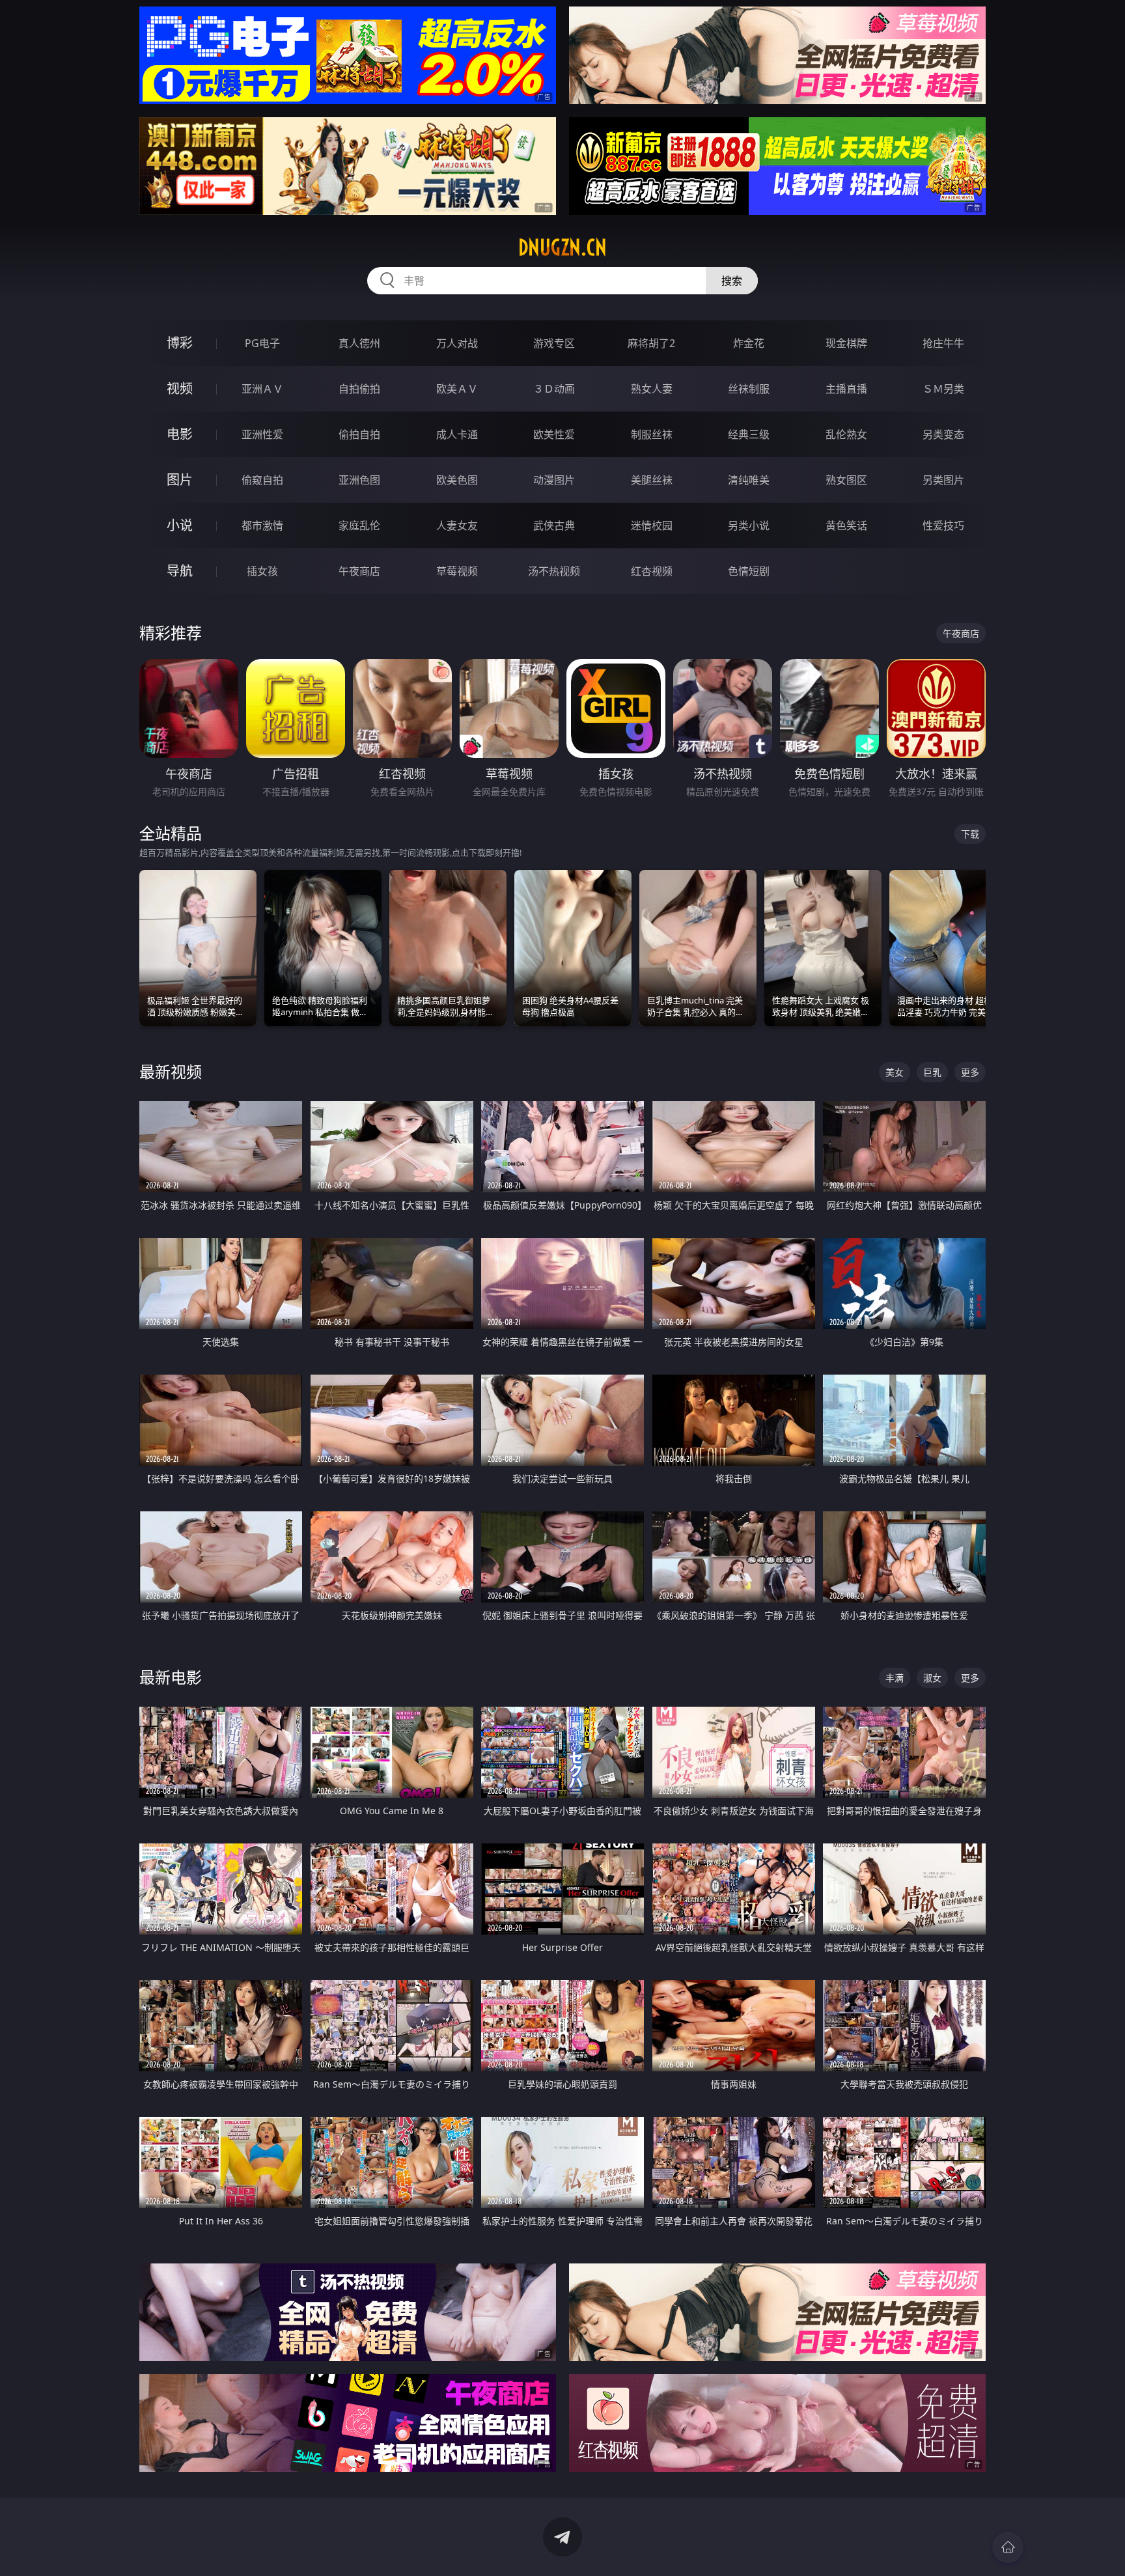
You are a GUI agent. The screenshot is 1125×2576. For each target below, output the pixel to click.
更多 (970, 1072)
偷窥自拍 (262, 480)
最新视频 (171, 1071)
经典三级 (749, 434)
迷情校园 (652, 525)
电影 (180, 434)
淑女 (932, 1678)
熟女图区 (846, 480)
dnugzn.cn (562, 247)
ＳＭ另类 (943, 389)
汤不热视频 (554, 571)
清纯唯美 (749, 480)
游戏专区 (554, 343)
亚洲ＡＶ (262, 389)
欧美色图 (457, 480)
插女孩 (262, 571)
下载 (970, 834)
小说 (180, 525)
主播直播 (846, 389)
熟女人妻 (652, 389)
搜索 (732, 281)
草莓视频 (457, 571)
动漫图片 (554, 480)
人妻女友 (457, 525)
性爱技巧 (943, 525)
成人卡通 (457, 434)
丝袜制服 (749, 389)
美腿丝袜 (652, 480)
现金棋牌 (846, 343)
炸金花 (749, 343)
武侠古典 (554, 525)
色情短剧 (749, 571)
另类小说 (749, 525)
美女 (895, 1072)
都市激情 (262, 525)
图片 (180, 480)
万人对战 (457, 343)
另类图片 (943, 480)
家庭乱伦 (359, 525)
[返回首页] (1008, 2547)
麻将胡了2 (651, 343)
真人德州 (359, 343)
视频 (180, 388)
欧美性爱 (554, 434)
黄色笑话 (846, 525)
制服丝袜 (652, 434)
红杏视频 (652, 571)
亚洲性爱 (262, 434)
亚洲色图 (359, 480)
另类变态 (943, 434)
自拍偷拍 (359, 389)
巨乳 (932, 1072)
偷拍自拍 (359, 434)
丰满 (895, 1678)
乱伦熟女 (846, 434)
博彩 (180, 343)
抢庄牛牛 (943, 343)
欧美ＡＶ (457, 389)
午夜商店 (359, 571)
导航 (180, 571)
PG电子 (262, 343)
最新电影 (171, 1677)
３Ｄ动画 (554, 389)
